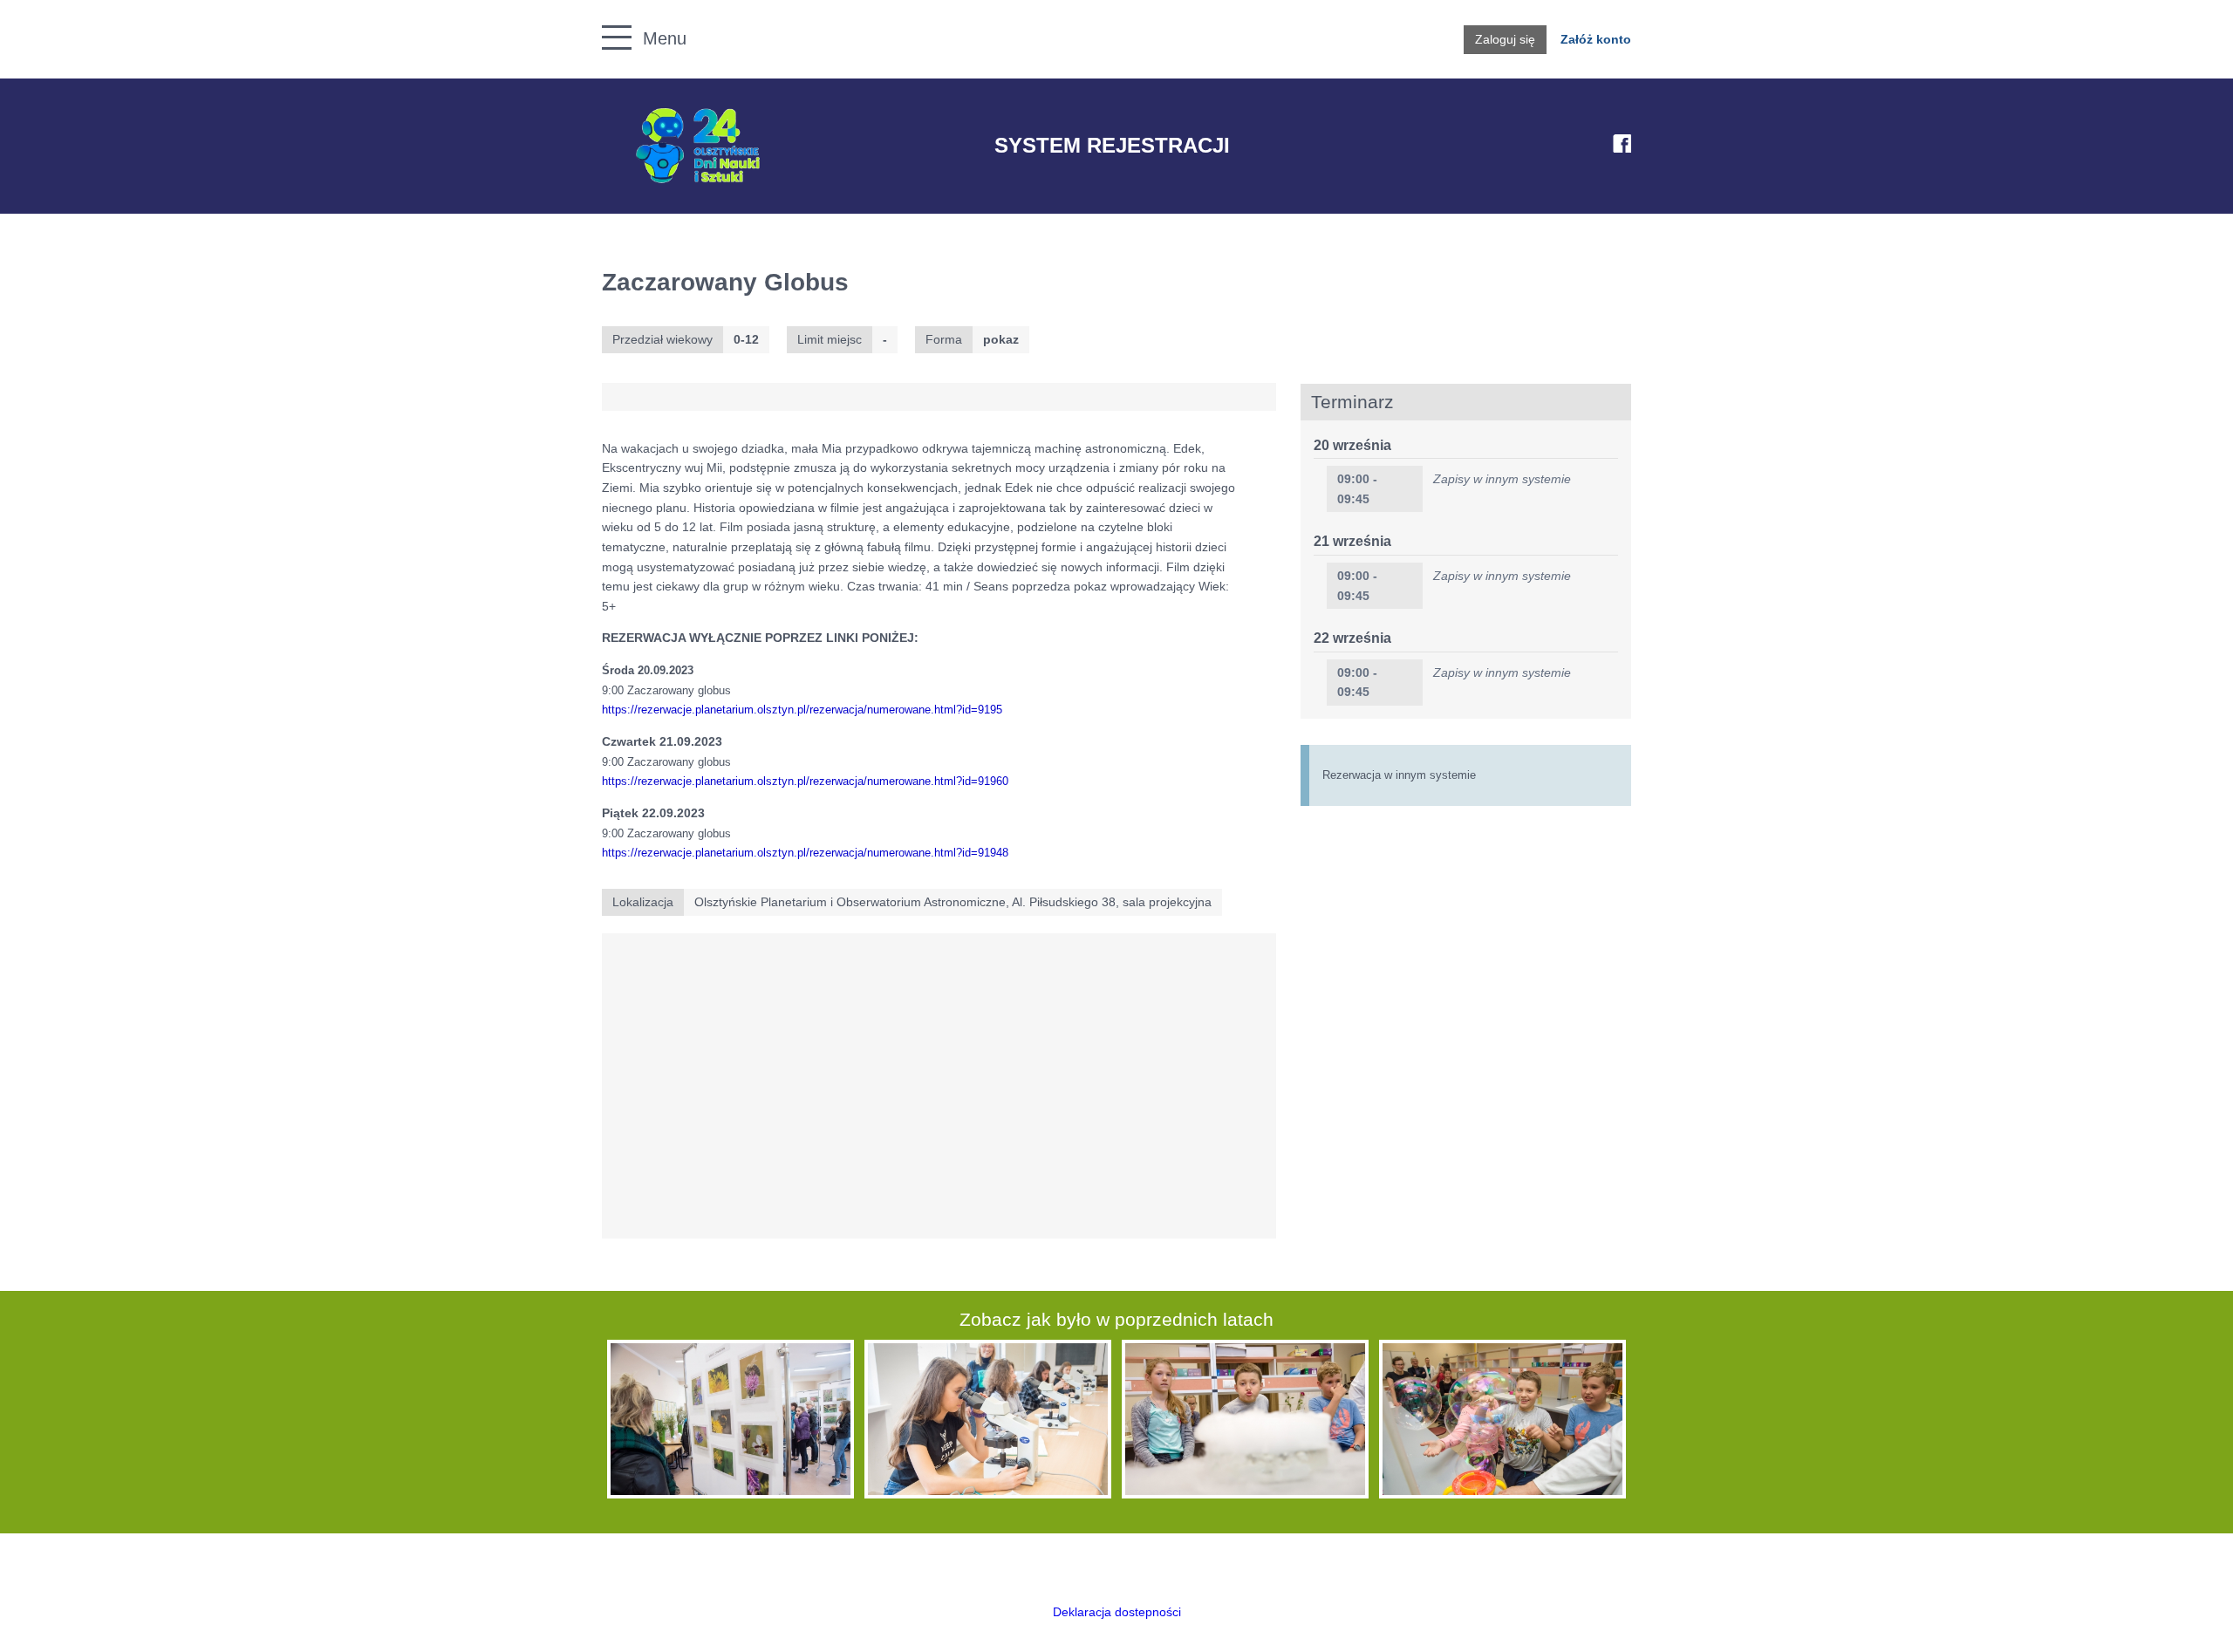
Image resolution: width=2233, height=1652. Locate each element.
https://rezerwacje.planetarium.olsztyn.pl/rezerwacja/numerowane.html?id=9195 (802, 710)
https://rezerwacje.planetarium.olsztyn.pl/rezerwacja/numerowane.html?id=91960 (805, 781)
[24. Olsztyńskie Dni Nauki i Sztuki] (698, 146)
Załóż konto (1596, 39)
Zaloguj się (1505, 39)
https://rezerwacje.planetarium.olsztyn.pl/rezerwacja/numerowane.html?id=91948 (805, 853)
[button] (608, 18)
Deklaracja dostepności (1117, 1612)
